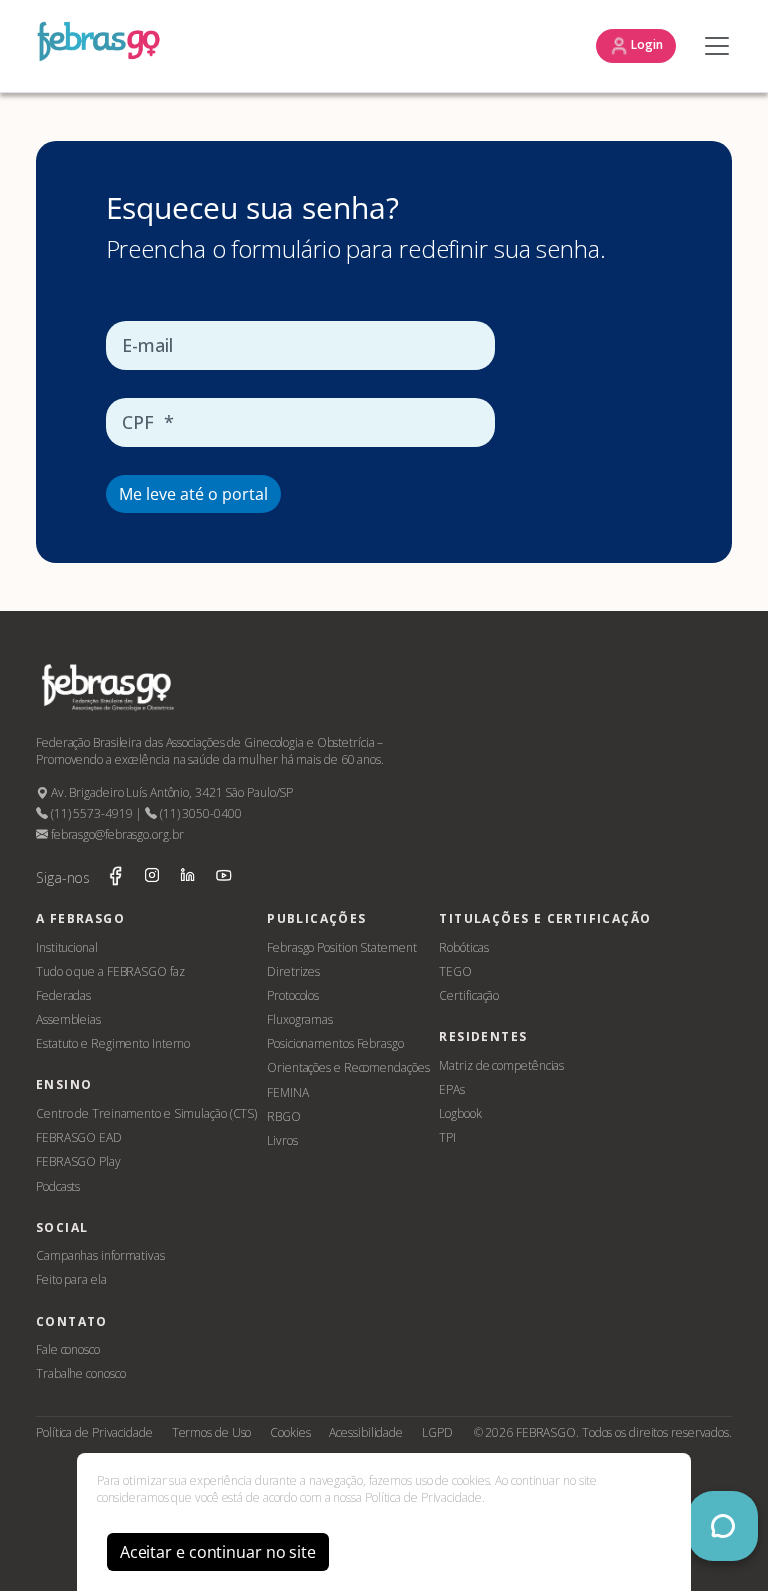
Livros (282, 1140)
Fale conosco (68, 1349)
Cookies (290, 1432)
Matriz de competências (501, 1065)
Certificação (469, 995)
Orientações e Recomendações (348, 1067)
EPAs (452, 1089)
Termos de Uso (212, 1432)
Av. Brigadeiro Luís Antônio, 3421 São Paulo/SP (170, 792)
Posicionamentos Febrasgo (335, 1043)
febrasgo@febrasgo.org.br (115, 834)
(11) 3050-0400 (199, 813)
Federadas (63, 995)
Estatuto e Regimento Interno (113, 1043)
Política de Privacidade (94, 1432)
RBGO (284, 1116)
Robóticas (463, 947)
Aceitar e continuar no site (218, 1552)
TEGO (455, 971)
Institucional (67, 947)
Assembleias (68, 1019)
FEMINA (287, 1092)
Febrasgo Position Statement (341, 947)
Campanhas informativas (100, 1255)
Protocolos (293, 995)
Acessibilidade (366, 1432)
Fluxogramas (300, 1019)
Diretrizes (293, 971)
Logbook (460, 1113)
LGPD (437, 1432)
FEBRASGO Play (78, 1161)
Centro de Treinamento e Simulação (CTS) (146, 1113)
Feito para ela (71, 1279)
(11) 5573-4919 (90, 813)
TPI (447, 1137)
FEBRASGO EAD (79, 1137)
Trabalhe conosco (80, 1373)
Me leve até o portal (193, 494)
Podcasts (58, 1186)
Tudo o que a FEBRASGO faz (110, 971)
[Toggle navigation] (712, 46)
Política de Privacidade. (425, 1497)
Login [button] (646, 44)
